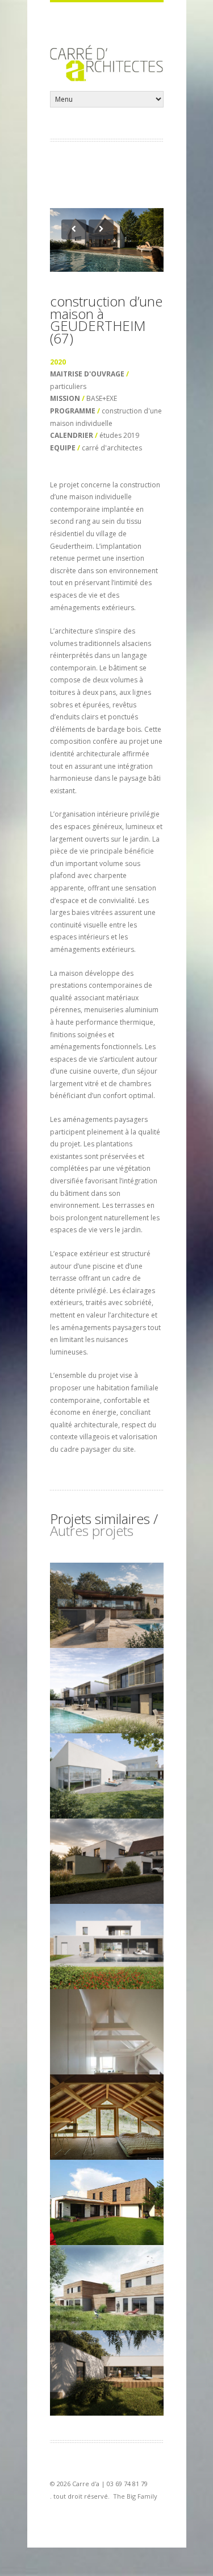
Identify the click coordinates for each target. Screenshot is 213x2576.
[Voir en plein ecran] (107, 240)
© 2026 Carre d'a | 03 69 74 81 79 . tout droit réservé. (104, 2490)
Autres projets (92, 1531)
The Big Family (135, 2496)
